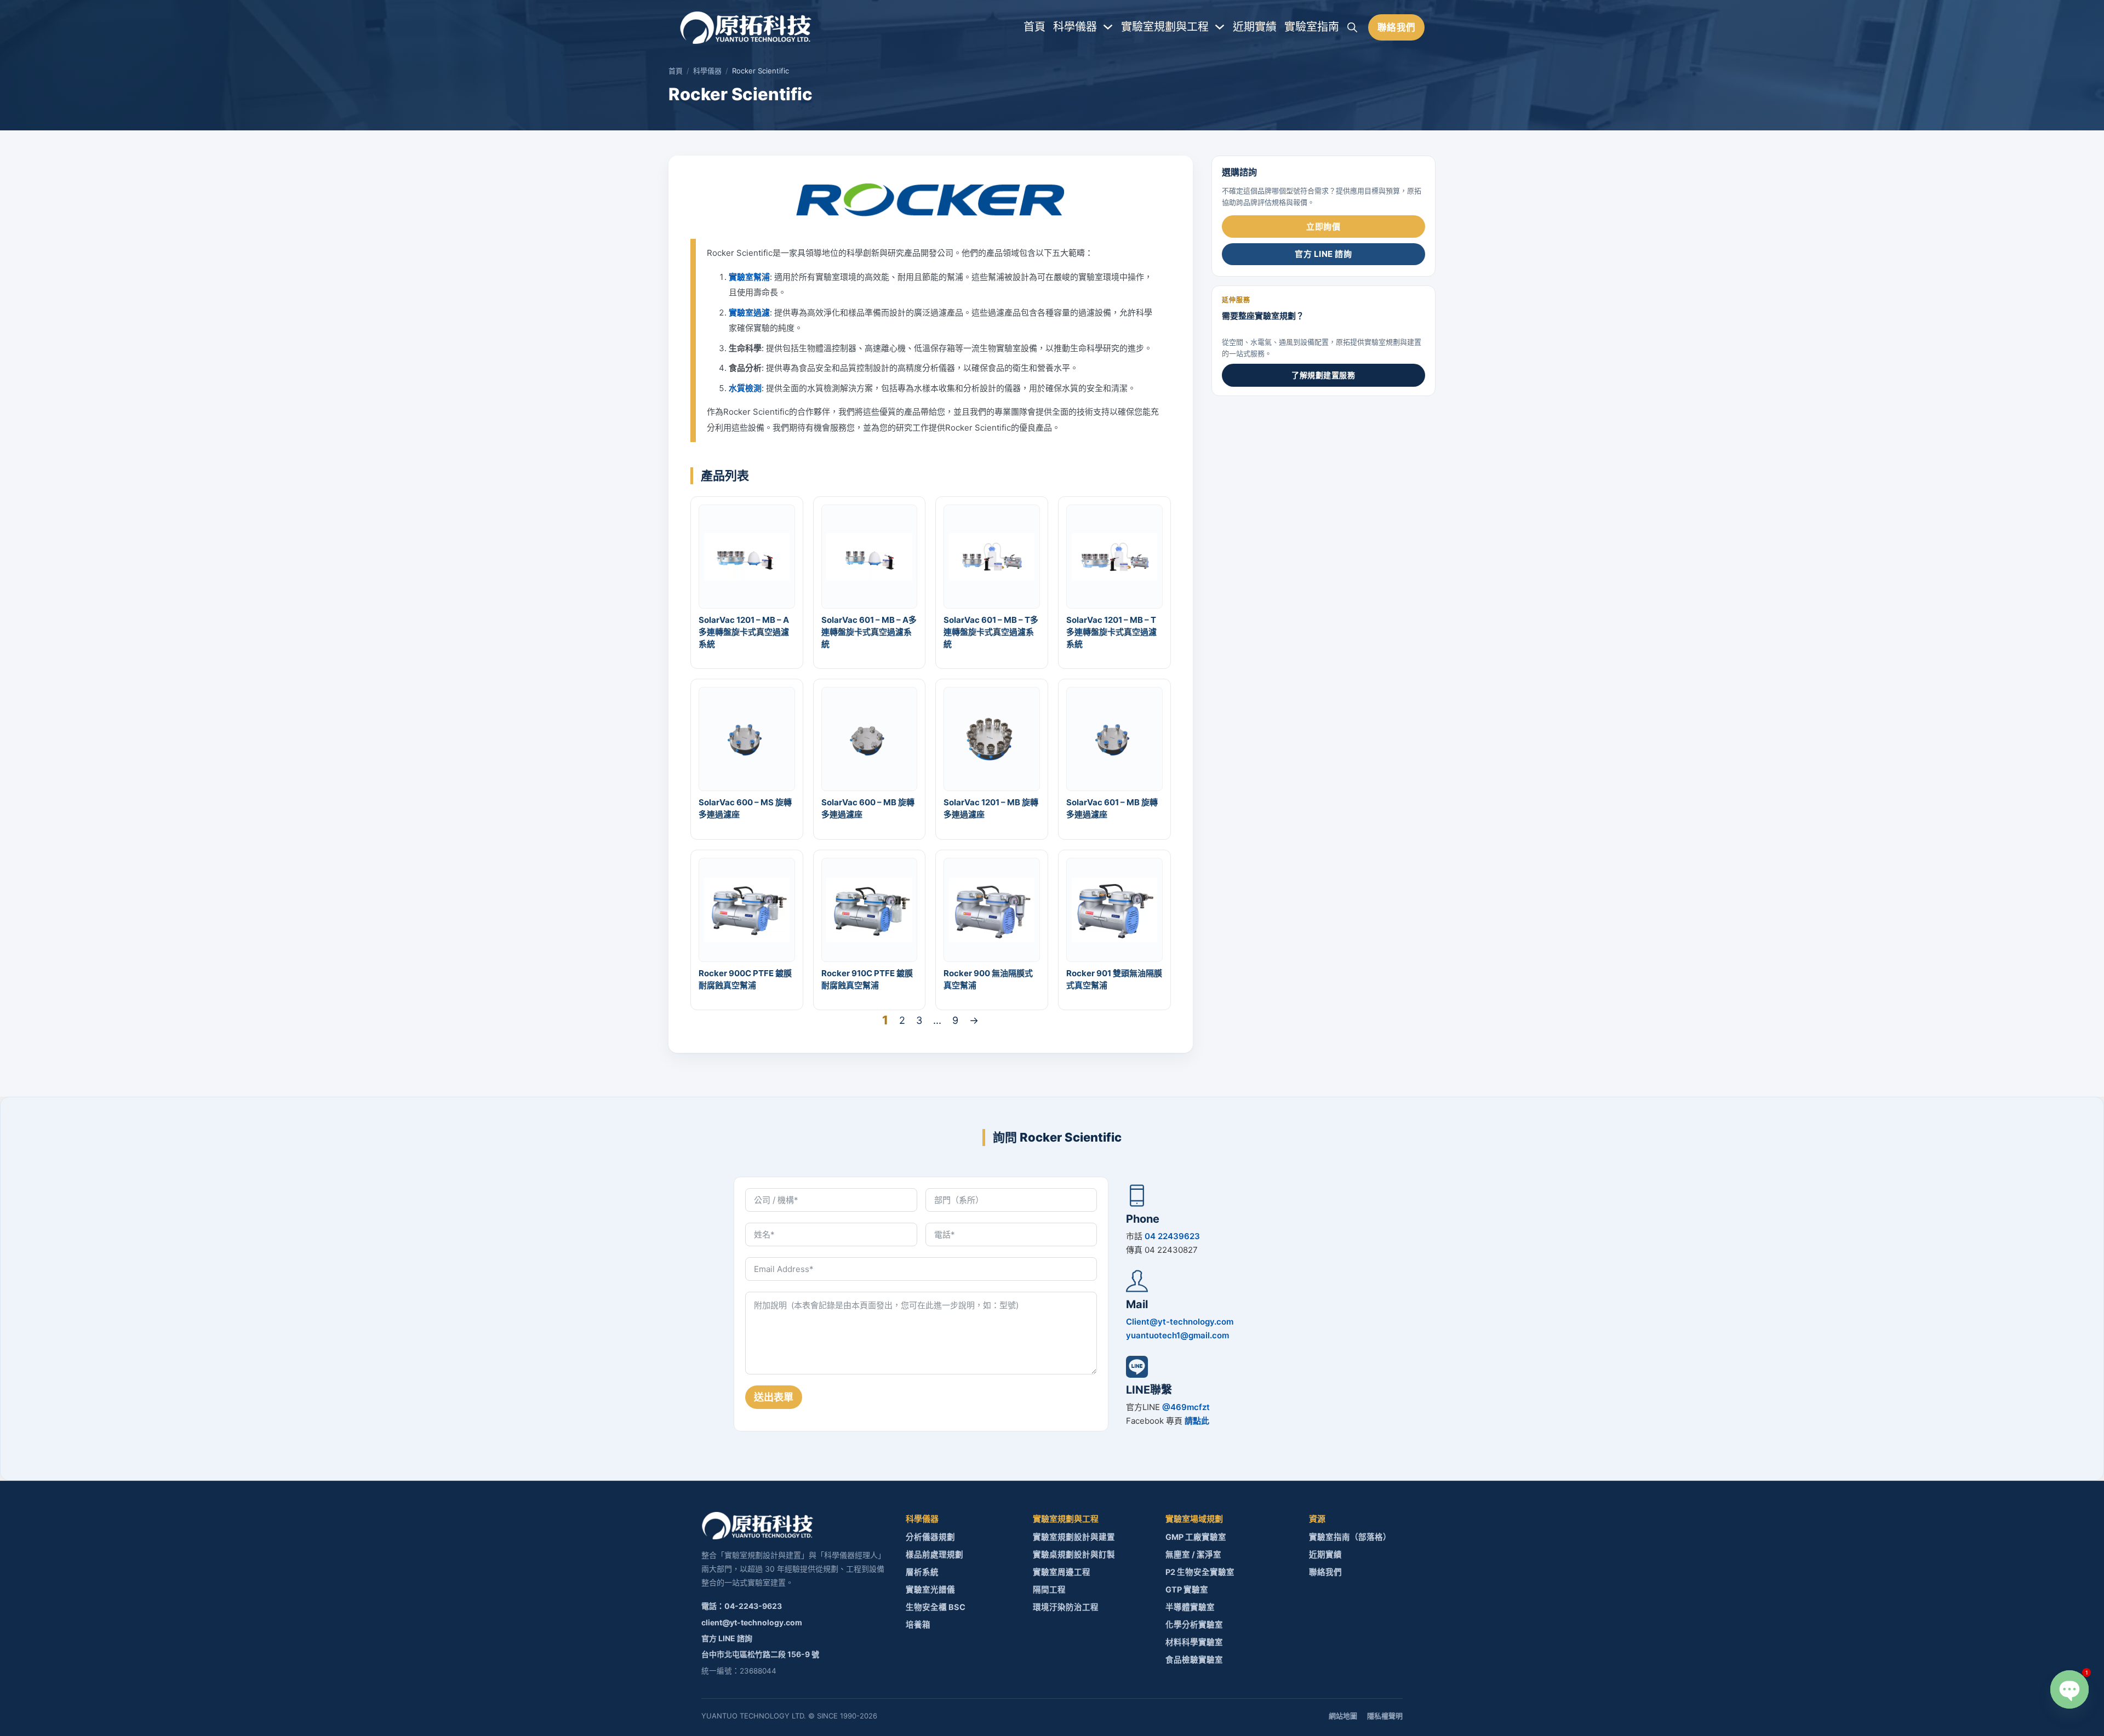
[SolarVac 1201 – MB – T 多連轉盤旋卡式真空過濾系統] (1114, 556)
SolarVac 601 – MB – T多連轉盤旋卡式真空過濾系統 (991, 632)
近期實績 (1255, 27)
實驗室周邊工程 (1062, 1572)
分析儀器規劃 (930, 1537)
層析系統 (922, 1572)
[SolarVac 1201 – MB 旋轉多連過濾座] (992, 739)
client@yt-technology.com (752, 1622)
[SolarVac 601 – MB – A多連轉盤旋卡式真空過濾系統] (869, 556)
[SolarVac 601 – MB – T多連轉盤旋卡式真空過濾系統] (992, 556)
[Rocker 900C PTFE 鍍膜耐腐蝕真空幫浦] (747, 909)
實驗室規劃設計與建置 (1074, 1537)
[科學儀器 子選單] (1108, 27)
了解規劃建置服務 (1323, 375)
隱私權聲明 (1385, 1716)
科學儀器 (1075, 27)
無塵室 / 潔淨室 (1193, 1555)
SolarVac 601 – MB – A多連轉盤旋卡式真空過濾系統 (869, 632)
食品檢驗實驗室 (1194, 1660)
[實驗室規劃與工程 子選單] (1220, 27)
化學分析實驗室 (1194, 1625)
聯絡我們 (1397, 27)
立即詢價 (1323, 227)
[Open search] (1352, 27)
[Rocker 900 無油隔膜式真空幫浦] (992, 909)
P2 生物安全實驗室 (1200, 1572)
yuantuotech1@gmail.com (1177, 1335)
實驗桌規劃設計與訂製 (1074, 1555)
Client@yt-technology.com (1180, 1322)
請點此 (1197, 1421)
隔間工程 (1049, 1590)
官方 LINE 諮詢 (1323, 254)
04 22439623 (1172, 1236)
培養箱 (918, 1625)
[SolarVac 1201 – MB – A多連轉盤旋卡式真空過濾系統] (747, 556)
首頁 (1034, 27)
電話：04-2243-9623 (742, 1606)
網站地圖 (1343, 1716)
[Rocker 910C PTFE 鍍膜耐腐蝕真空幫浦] (869, 909)
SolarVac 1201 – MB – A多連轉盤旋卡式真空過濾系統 (744, 632)
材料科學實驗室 (1194, 1642)
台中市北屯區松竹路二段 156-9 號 (760, 1654)
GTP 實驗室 (1187, 1590)
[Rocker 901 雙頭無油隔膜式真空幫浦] (1114, 909)
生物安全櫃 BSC (936, 1607)
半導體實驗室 (1190, 1607)
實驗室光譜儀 (930, 1590)
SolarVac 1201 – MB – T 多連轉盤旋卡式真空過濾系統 (1111, 632)
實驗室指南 (1312, 27)
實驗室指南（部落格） (1350, 1537)
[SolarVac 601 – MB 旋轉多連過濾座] (1114, 739)
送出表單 (774, 1397)
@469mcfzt (1186, 1407)
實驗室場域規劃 (1194, 1519)
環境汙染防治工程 (1066, 1607)
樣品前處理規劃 (934, 1555)
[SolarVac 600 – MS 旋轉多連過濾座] (747, 739)
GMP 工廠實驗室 (1196, 1537)
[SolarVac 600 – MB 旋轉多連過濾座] (869, 739)
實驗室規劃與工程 (1165, 27)
